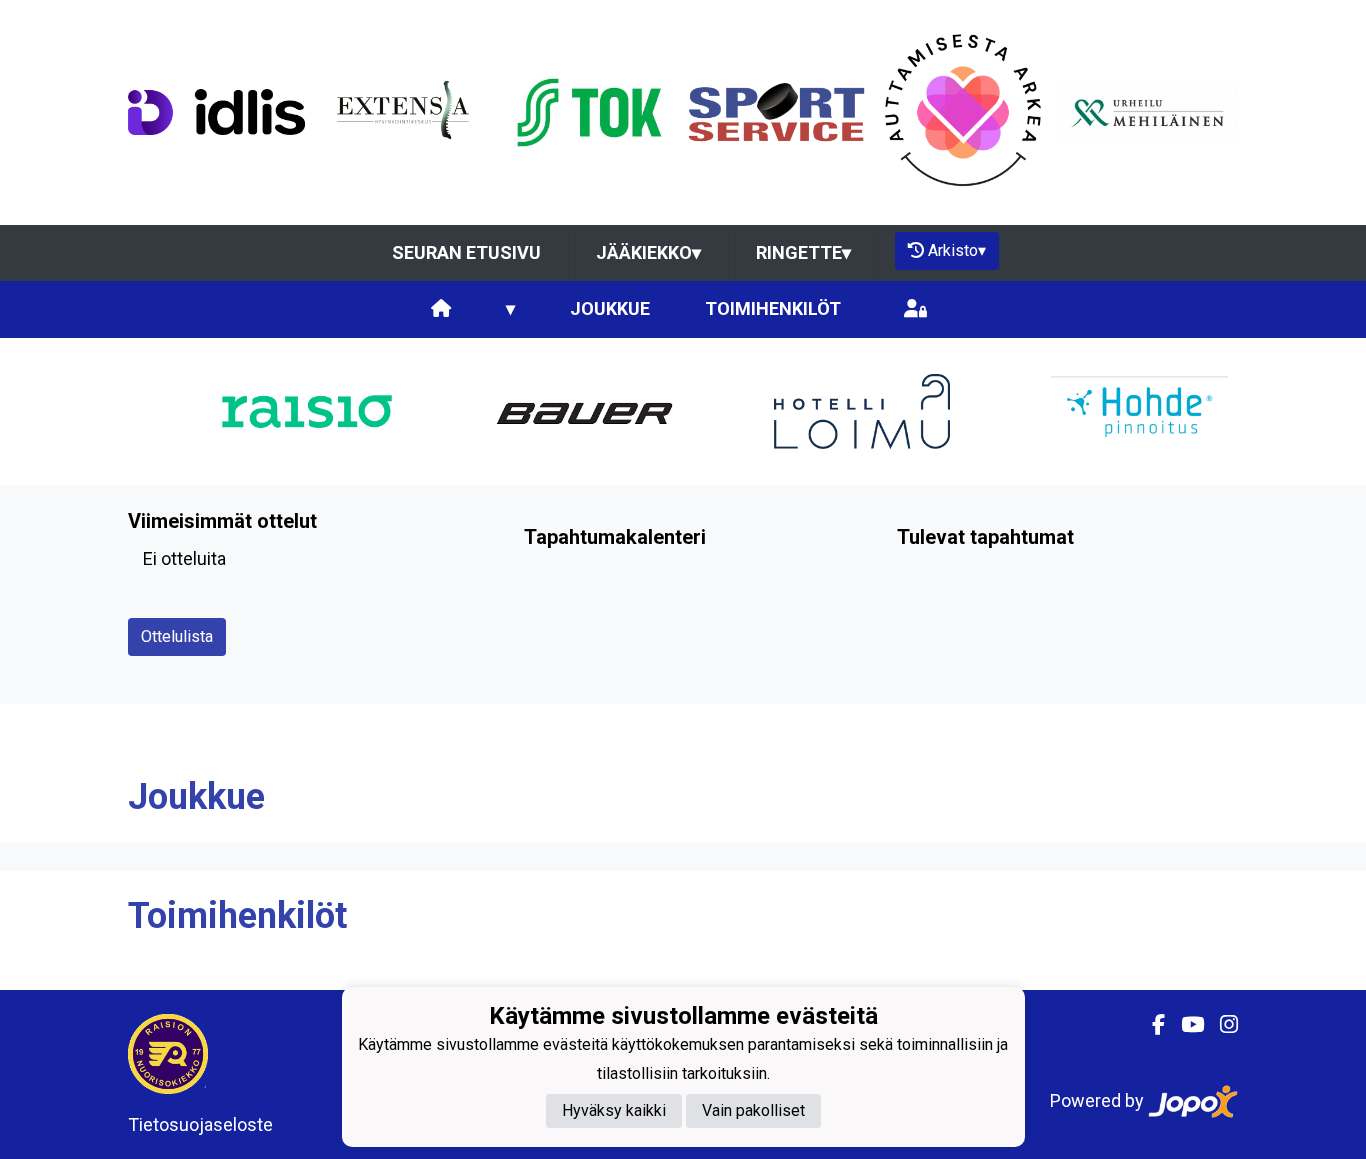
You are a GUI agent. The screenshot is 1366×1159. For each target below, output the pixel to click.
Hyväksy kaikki (614, 1110)
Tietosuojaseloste (200, 1124)
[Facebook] (1150, 1025)
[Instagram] (1221, 1025)
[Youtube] (1184, 1025)
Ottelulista (177, 636)
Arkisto (957, 250)
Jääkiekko (648, 252)
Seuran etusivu (466, 252)
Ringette (803, 252)
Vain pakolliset (753, 1110)
